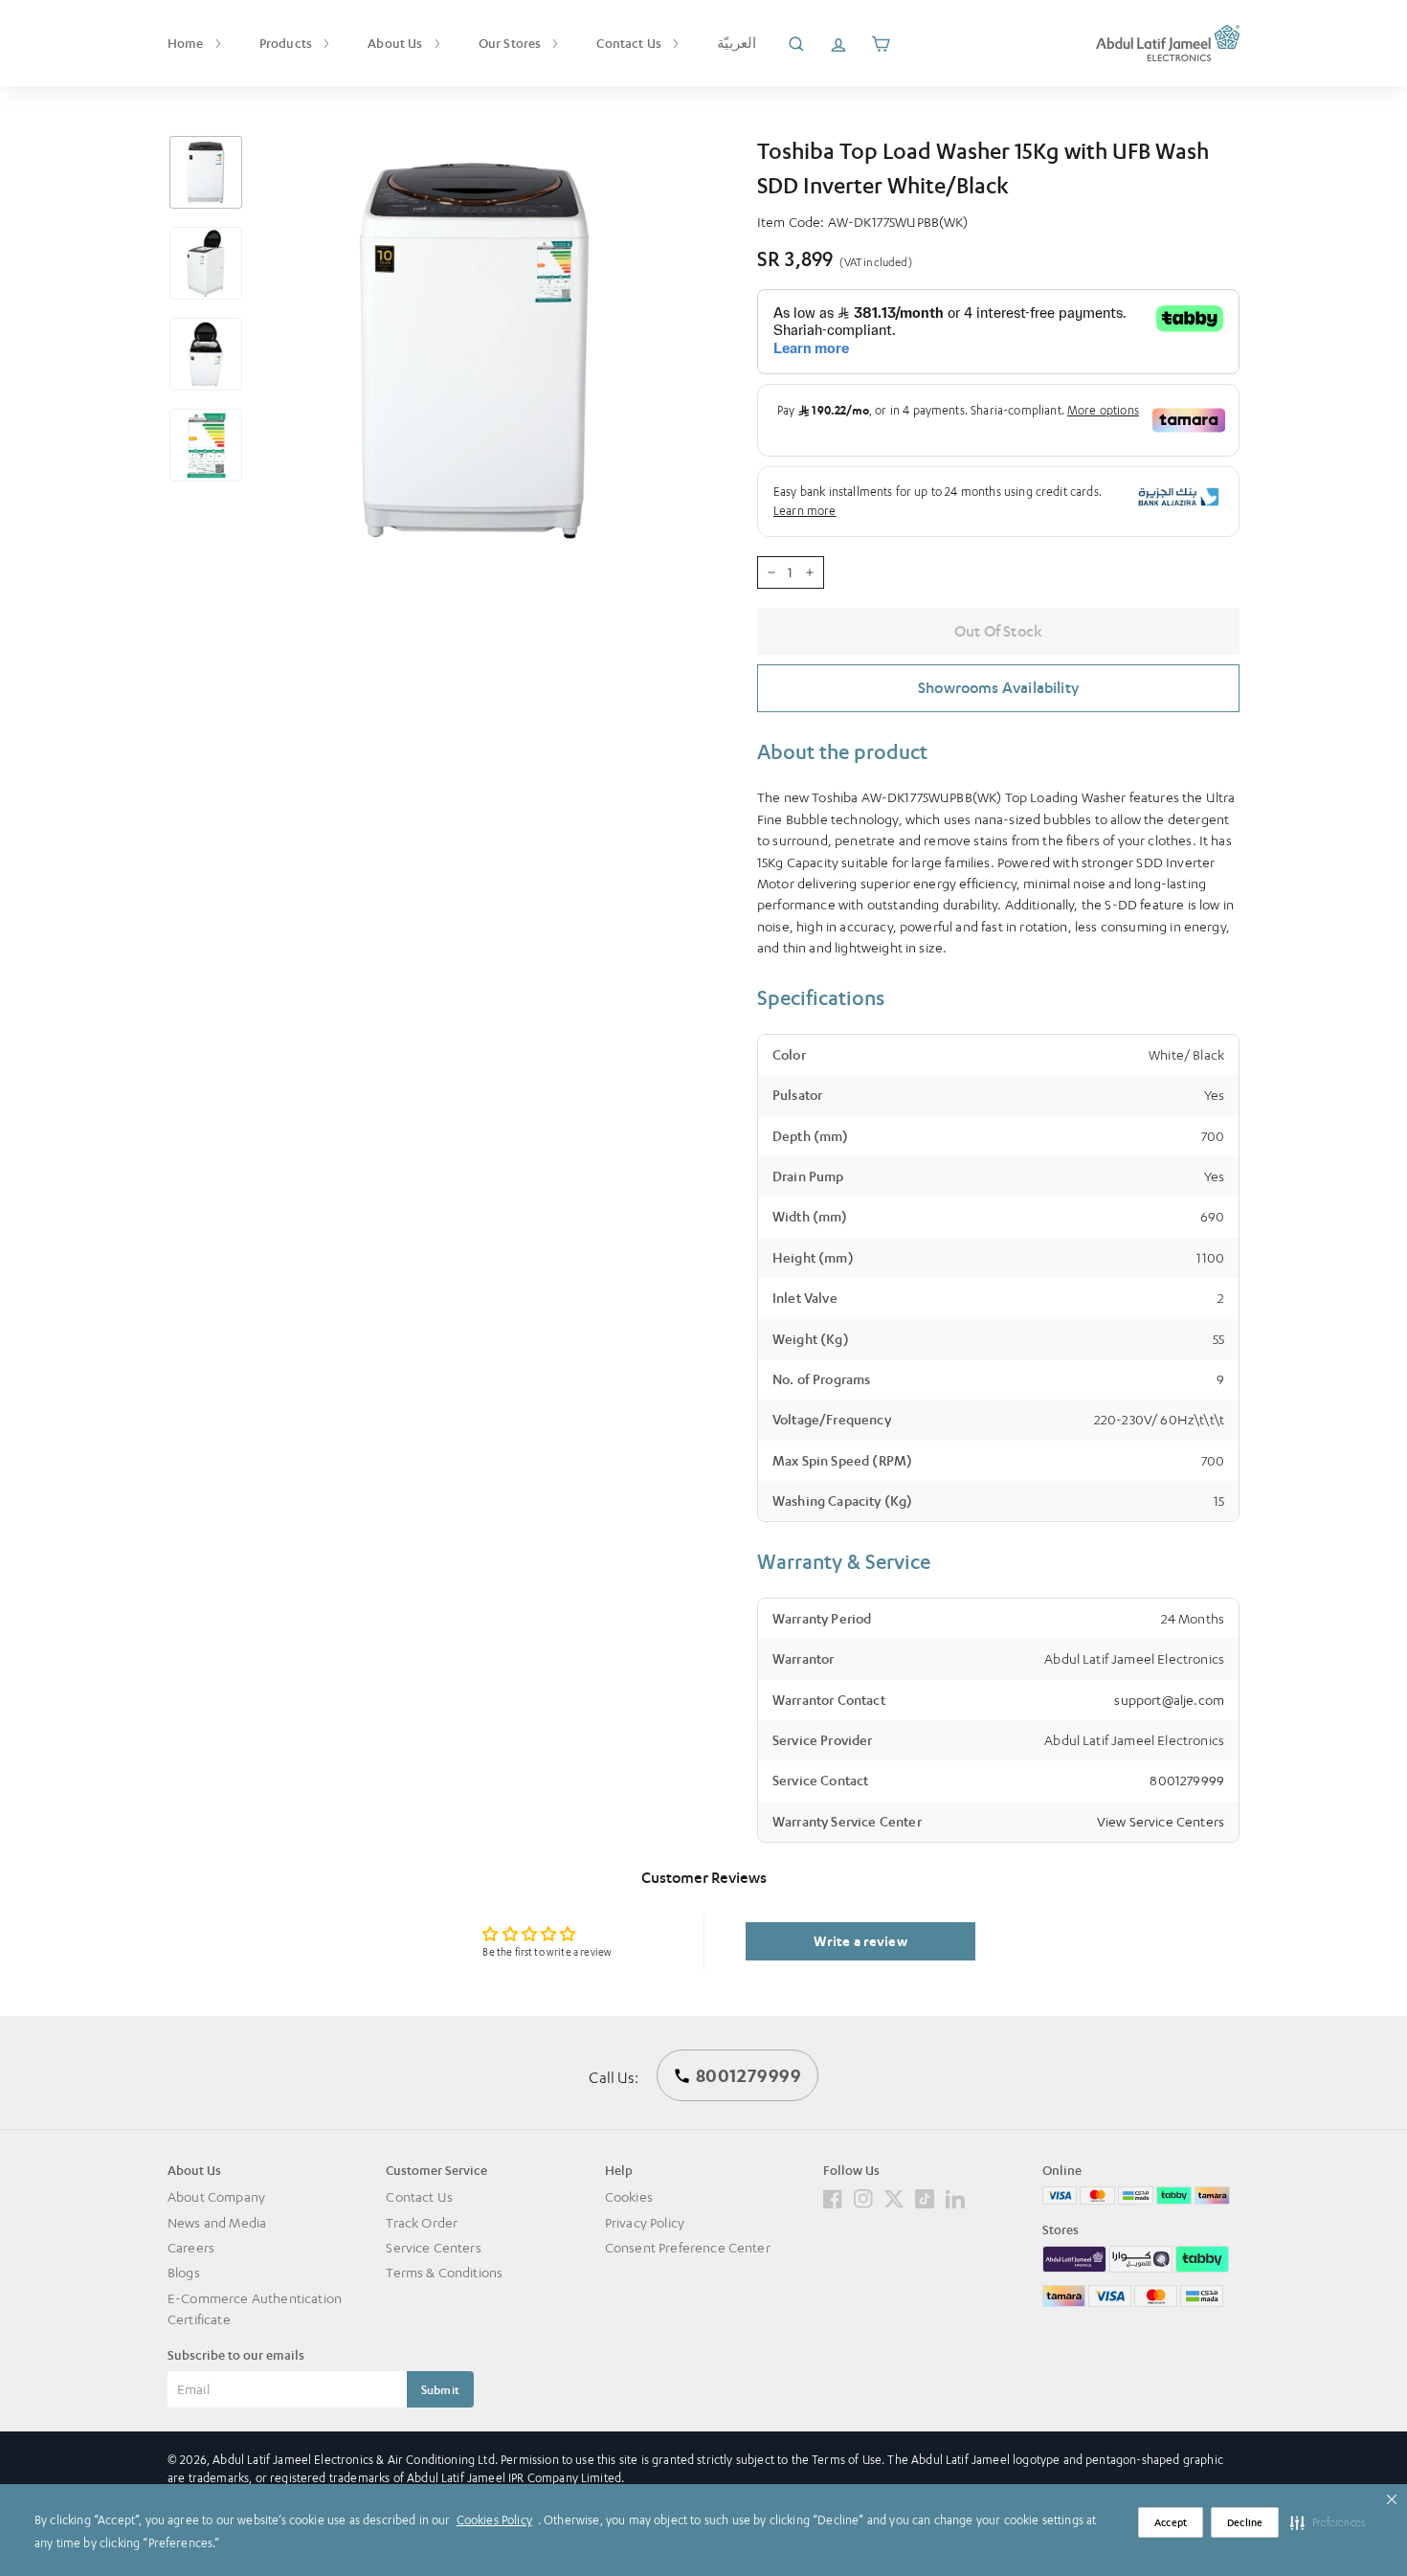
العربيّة (737, 43)
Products (287, 43)
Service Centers (433, 2247)
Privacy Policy (645, 2222)
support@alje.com (1169, 1700)
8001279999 (1187, 1780)
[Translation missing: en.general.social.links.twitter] (894, 2196)
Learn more (805, 511)
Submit (440, 2390)
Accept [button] (1171, 2523)
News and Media (217, 2222)
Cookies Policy (494, 2520)
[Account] (838, 43)
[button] (1328, 2522)
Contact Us (630, 43)
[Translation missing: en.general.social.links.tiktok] (925, 2196)
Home (187, 43)
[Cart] (881, 43)
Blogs (184, 2272)
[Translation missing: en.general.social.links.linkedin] (955, 2196)
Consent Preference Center (688, 2247)
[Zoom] (476, 351)
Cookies (629, 2196)
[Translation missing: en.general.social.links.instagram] (863, 2196)
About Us (396, 43)
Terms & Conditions (444, 2272)
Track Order (422, 2222)
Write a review (860, 1941)
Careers (191, 2247)
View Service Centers (1161, 1821)
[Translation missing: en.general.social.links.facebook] (833, 2196)
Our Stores (512, 43)
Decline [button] (1245, 2523)
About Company (216, 2196)
